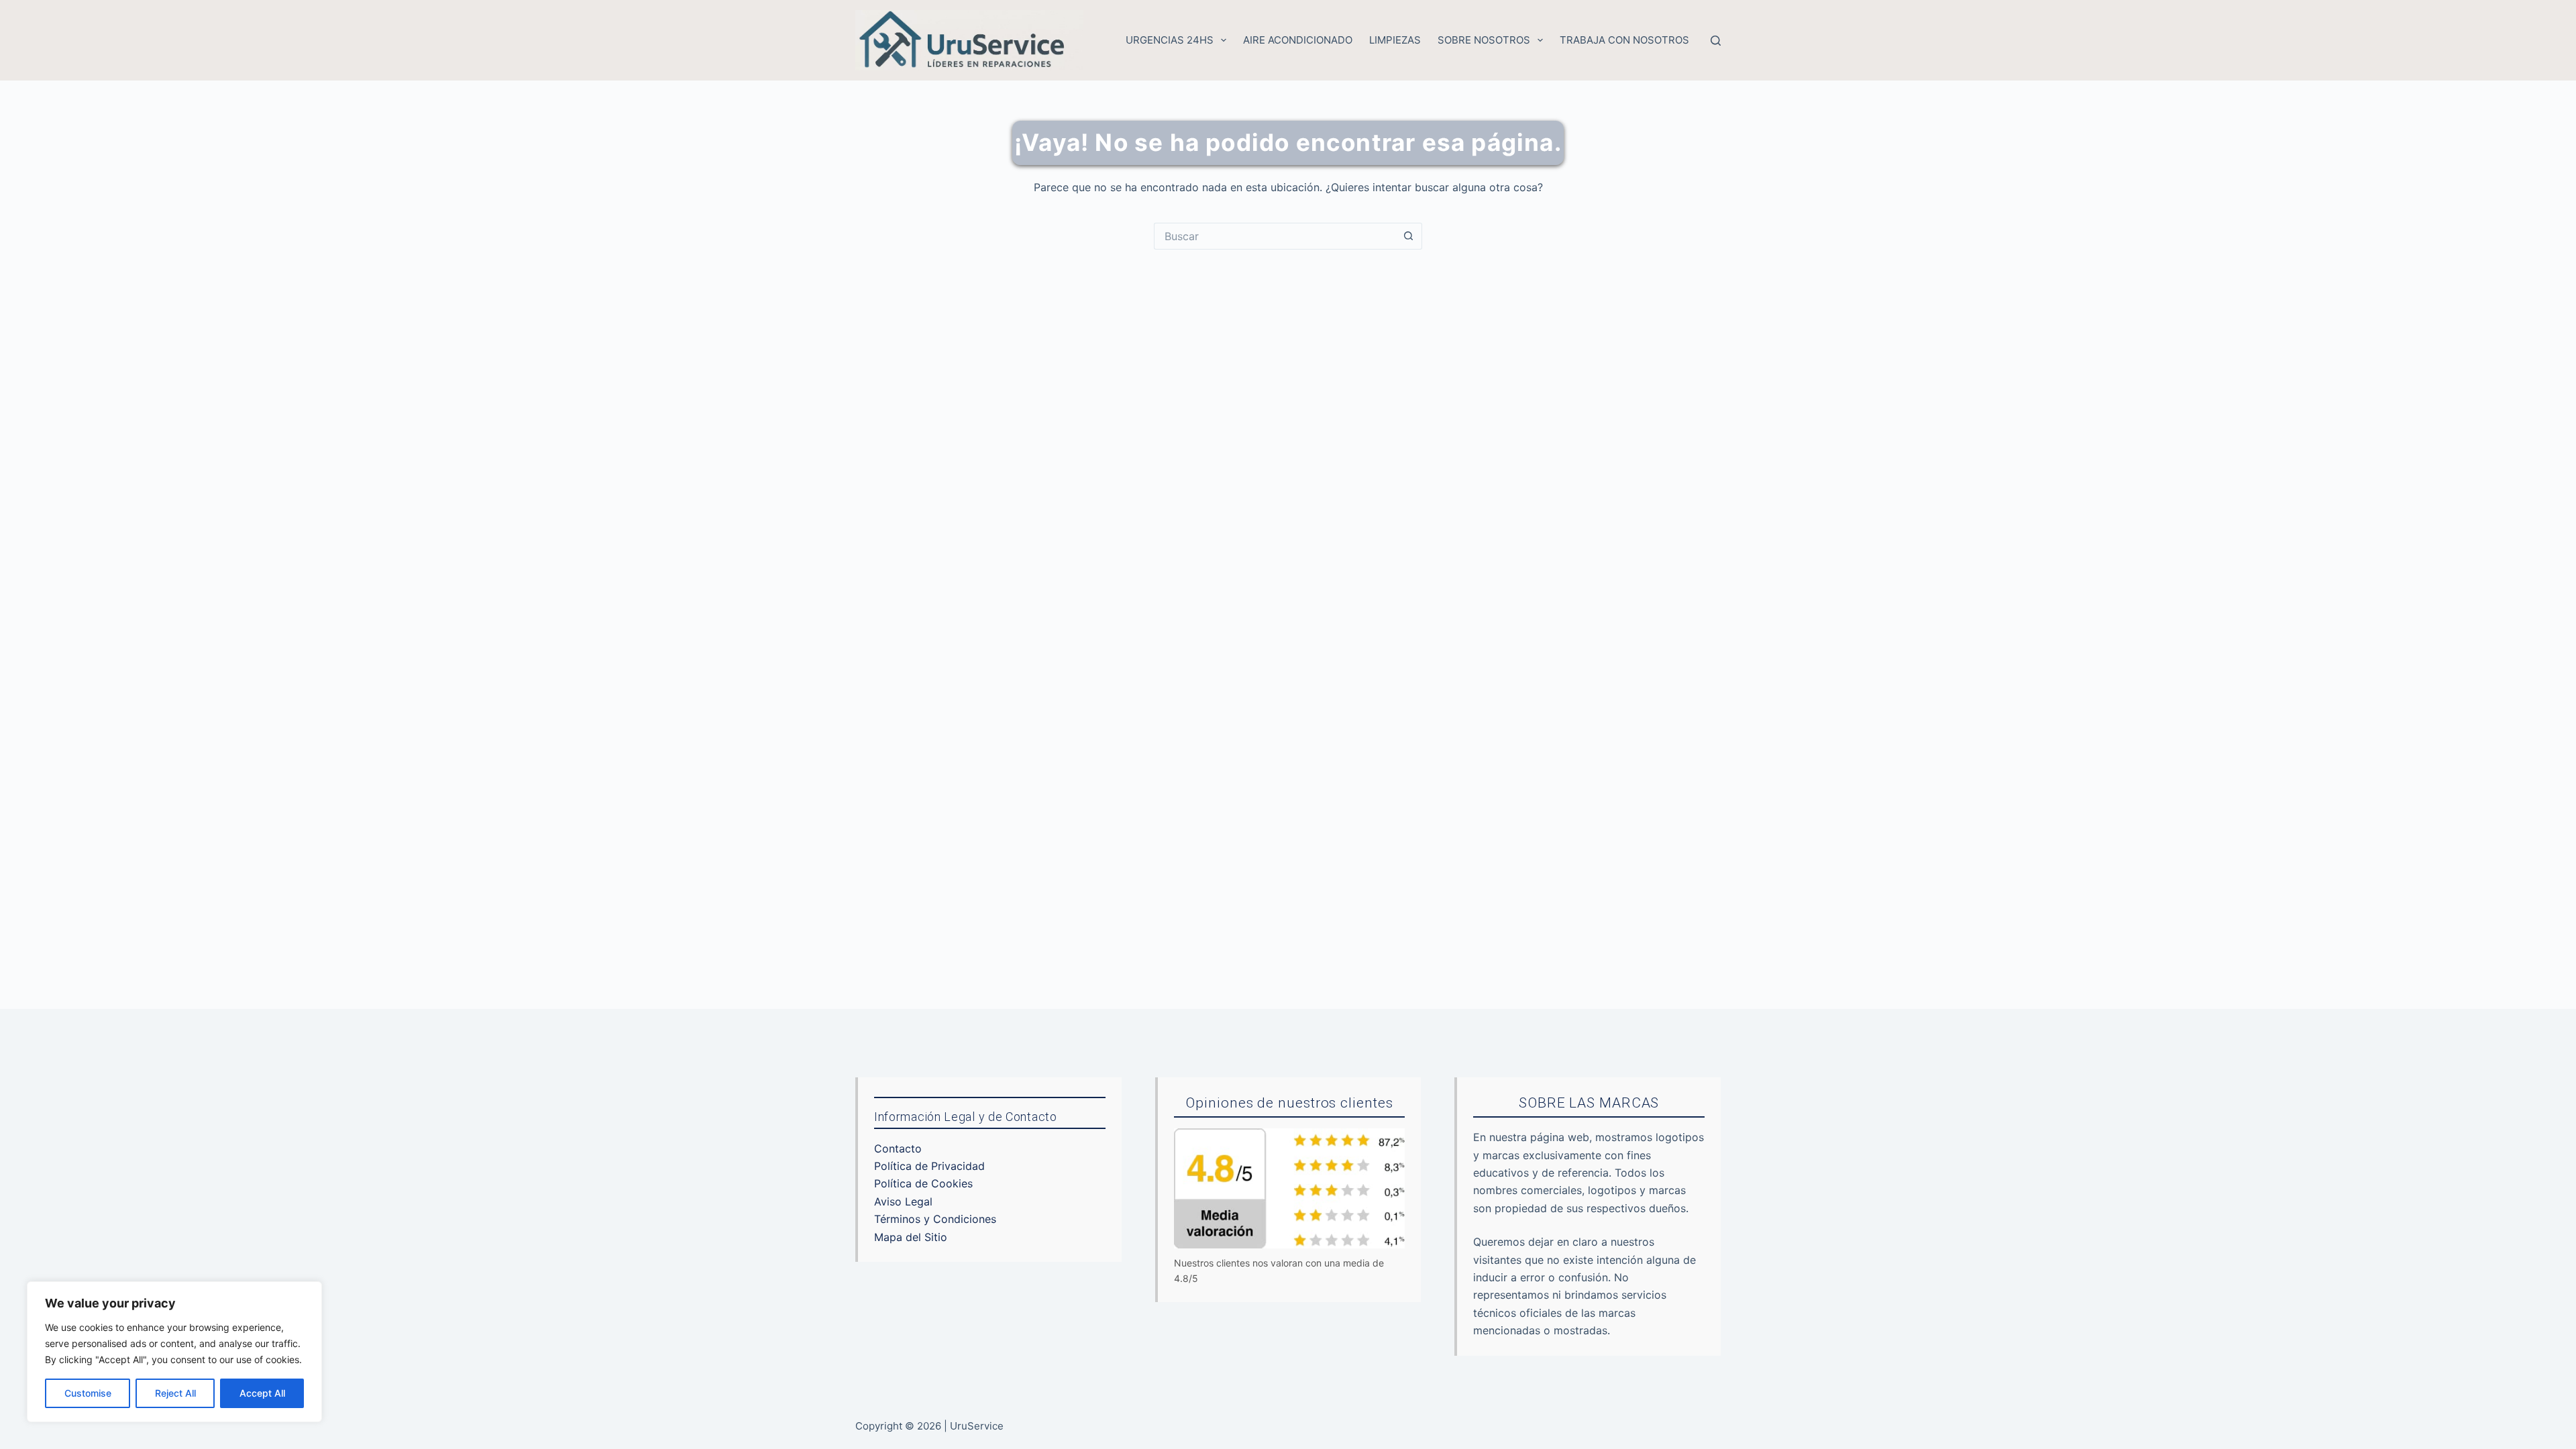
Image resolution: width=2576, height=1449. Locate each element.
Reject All (175, 1393)
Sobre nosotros (1484, 40)
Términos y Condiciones (935, 1219)
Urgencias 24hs (1170, 40)
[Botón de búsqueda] (1409, 236)
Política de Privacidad (929, 1166)
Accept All (262, 1393)
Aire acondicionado (1298, 40)
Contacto (898, 1148)
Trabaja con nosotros (1624, 40)
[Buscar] (1716, 41)
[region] (174, 1352)
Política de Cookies (923, 1183)
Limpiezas (1395, 40)
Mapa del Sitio (911, 1237)
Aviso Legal (903, 1201)
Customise (88, 1393)
